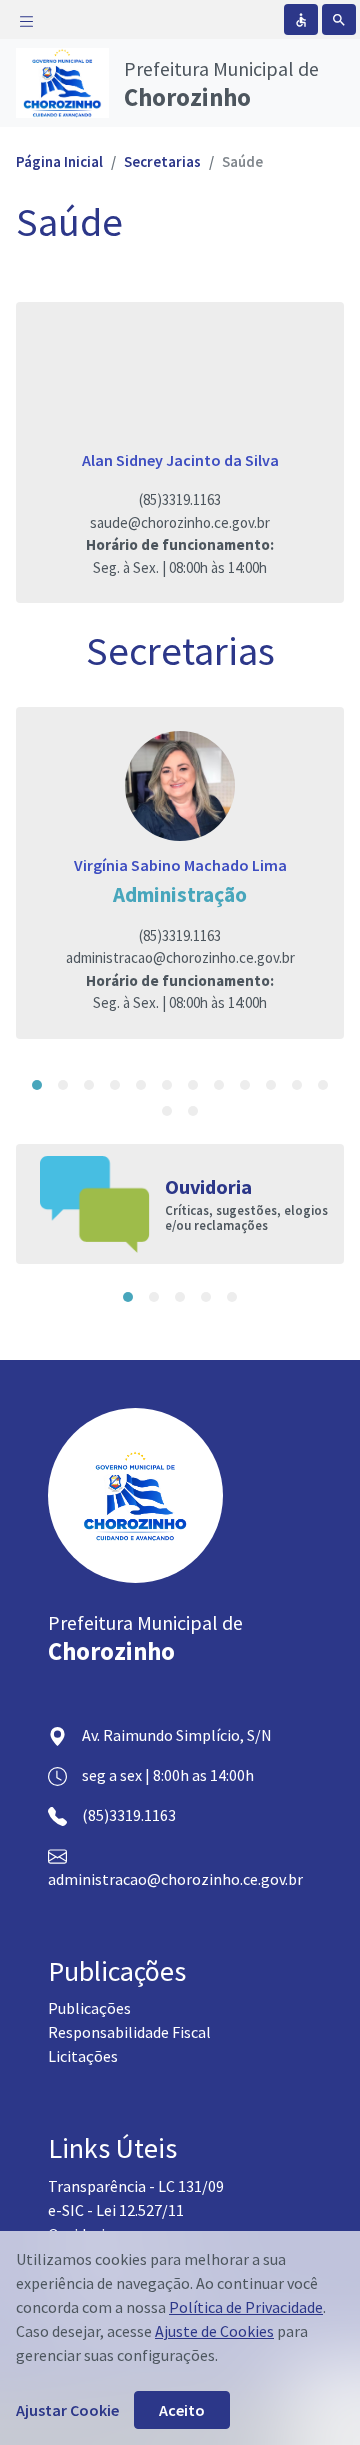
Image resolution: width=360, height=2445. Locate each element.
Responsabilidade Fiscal (129, 2032)
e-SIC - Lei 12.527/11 (116, 2210)
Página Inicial (59, 161)
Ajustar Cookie (67, 2410)
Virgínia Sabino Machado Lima (180, 865)
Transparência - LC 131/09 (136, 2186)
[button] (37, 1085)
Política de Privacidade (246, 2307)
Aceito (182, 2410)
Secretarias (162, 161)
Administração (180, 894)
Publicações (89, 2008)
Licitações (83, 2056)
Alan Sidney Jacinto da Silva (180, 460)
